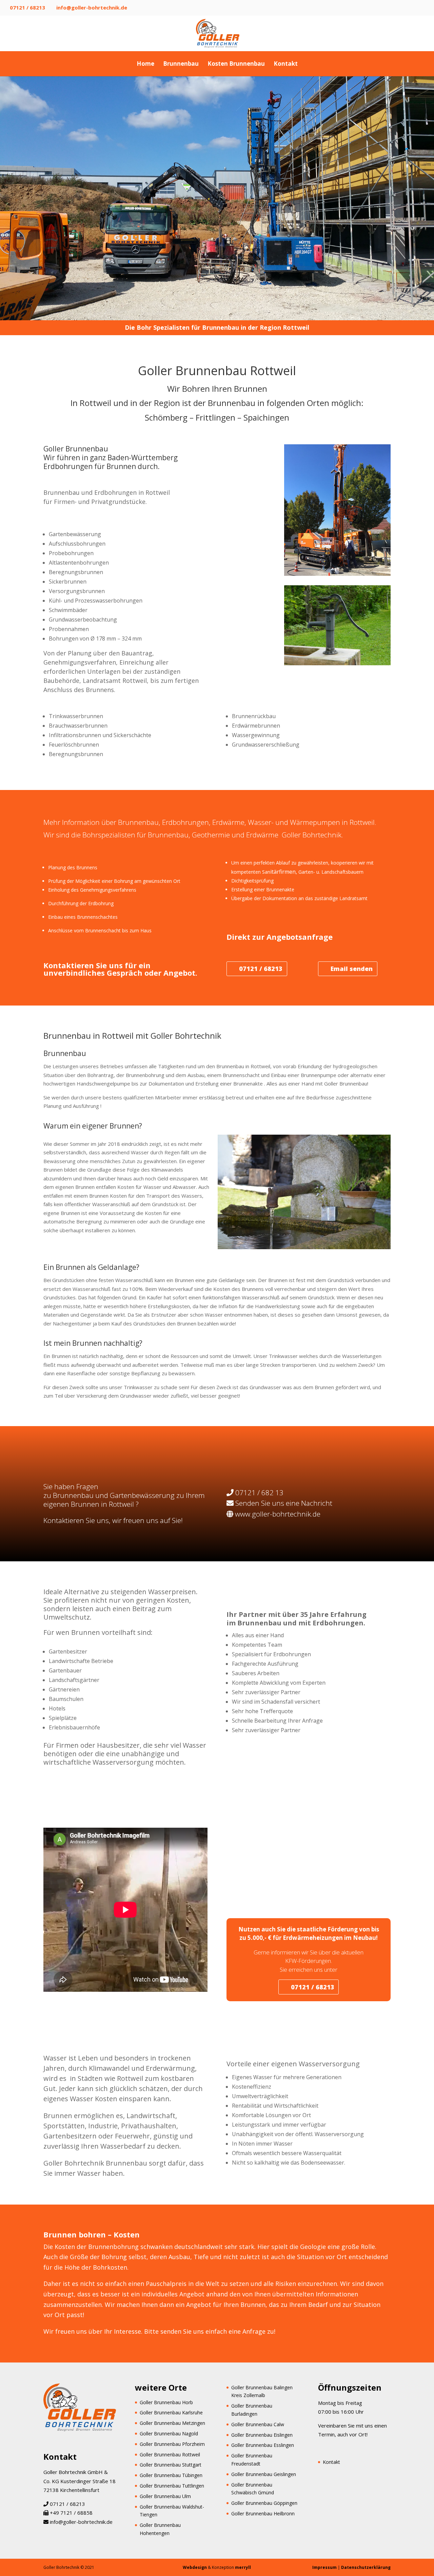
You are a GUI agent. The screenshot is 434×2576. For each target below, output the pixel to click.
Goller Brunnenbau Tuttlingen (172, 2486)
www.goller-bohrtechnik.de (278, 1514)
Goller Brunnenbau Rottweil (170, 2455)
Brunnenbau (181, 64)
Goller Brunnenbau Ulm (165, 2496)
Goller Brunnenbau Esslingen (263, 2445)
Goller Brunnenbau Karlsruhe (171, 2412)
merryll (243, 2567)
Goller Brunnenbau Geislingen (264, 2474)
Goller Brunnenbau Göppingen (264, 2503)
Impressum (324, 2567)
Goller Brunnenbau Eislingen (262, 2435)
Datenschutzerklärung (366, 2567)
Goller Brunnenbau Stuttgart (171, 2465)
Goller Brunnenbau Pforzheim (172, 2444)
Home (145, 64)
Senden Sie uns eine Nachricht (284, 1503)
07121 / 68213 (27, 7)
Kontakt (286, 64)
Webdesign (195, 2567)
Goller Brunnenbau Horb (166, 2402)
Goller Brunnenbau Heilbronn (263, 2513)
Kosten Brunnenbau (236, 64)
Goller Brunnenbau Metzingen (172, 2423)
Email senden (352, 969)
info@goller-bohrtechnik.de (81, 2522)
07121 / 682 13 (259, 1493)
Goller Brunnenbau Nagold (169, 2433)
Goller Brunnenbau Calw (258, 2424)
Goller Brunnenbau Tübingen (171, 2475)
